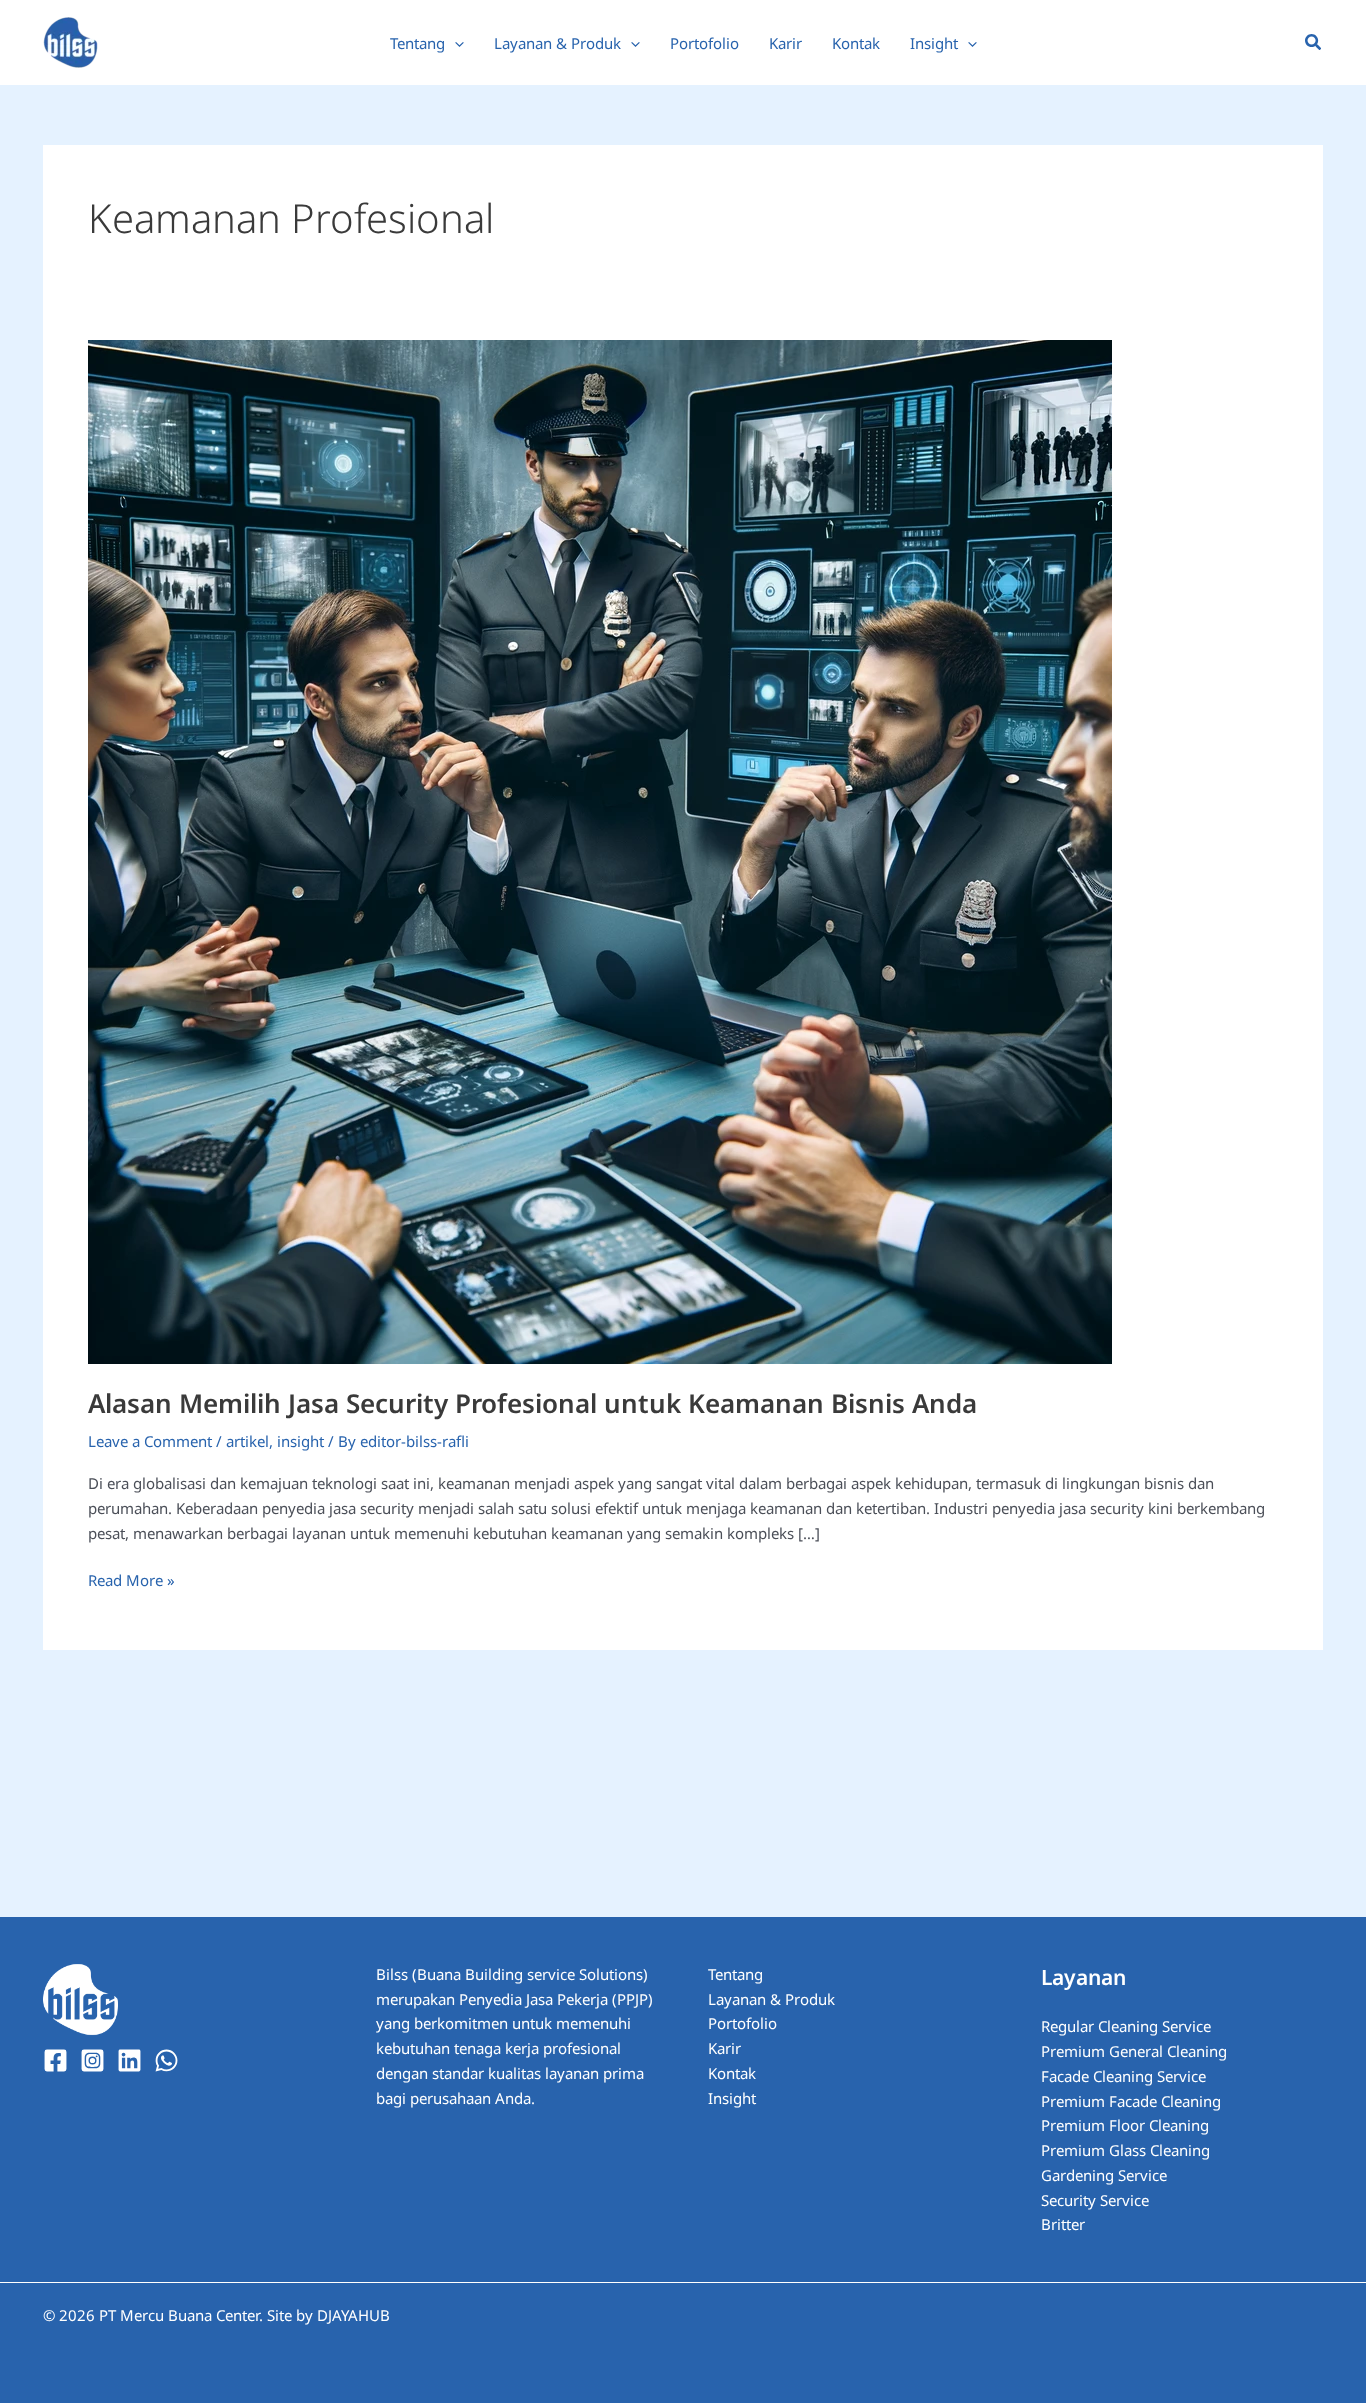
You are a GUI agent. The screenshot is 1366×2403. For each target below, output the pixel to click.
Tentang (735, 1974)
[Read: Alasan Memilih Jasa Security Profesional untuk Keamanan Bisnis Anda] (600, 850)
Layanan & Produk (771, 1999)
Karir (724, 2048)
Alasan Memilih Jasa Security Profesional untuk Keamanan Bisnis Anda (532, 1403)
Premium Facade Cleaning (1131, 2101)
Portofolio (742, 2023)
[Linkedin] (129, 2060)
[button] (454, 43)
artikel (247, 1441)
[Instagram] (92, 2060)
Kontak (732, 2073)
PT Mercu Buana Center (179, 2315)
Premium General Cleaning (1134, 2051)
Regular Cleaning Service (1126, 2026)
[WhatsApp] (166, 2060)
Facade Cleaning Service (1123, 2076)
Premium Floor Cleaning (1125, 2125)
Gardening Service (1104, 2175)
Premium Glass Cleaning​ (1125, 2150)
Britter (1063, 2224)
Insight (732, 2098)
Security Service (1095, 2200)
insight (300, 1441)
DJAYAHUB (353, 2315)
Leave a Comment (150, 1441)
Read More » (131, 1579)
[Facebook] (55, 2060)
